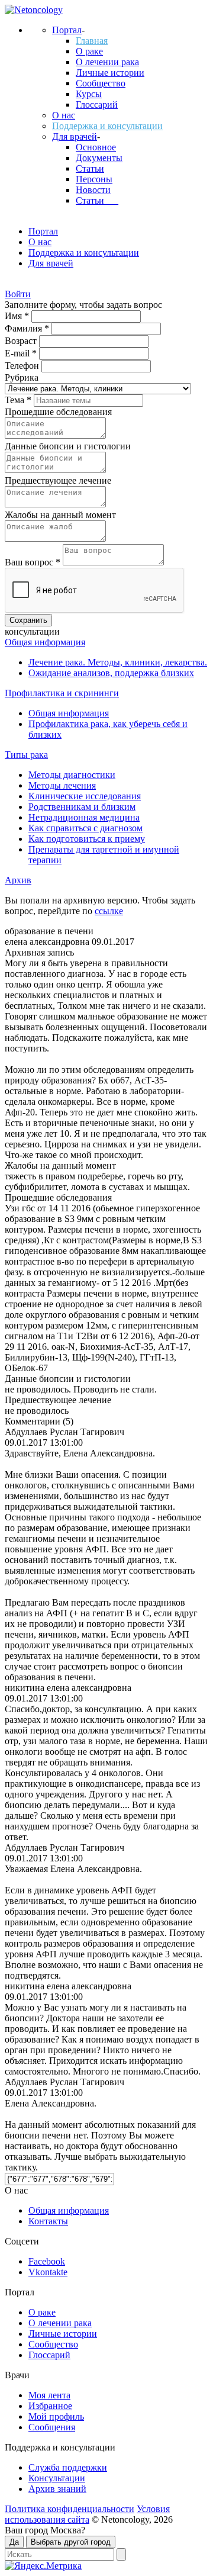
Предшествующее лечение (58, 480)
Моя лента (49, 2395)
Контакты (48, 2221)
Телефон (23, 366)
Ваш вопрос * (34, 562)
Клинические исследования (85, 796)
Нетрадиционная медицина (84, 817)
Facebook (47, 2261)
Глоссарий (97, 104)
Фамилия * (28, 328)
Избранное (50, 2406)
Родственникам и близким (82, 807)
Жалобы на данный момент (60, 515)
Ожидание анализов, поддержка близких (111, 673)
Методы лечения (62, 785)
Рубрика (22, 377)
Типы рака (26, 755)
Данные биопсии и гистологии (68, 446)
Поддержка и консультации (107, 126)
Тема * (19, 400)
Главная (92, 41)
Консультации (57, 2478)
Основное (96, 147)
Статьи (90, 168)
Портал (67, 30)
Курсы (89, 94)
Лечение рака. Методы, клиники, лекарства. (118, 662)
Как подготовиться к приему (87, 839)
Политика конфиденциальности (70, 2509)
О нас (64, 115)
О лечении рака (107, 62)
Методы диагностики (72, 775)
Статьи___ (97, 200)
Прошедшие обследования (58, 412)
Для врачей (75, 136)
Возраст (22, 341)
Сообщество (101, 83)
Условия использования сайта (87, 2514)
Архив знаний (57, 2489)
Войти (18, 294)
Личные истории (110, 73)
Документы (99, 158)
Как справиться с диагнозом (85, 828)
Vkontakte (48, 2272)
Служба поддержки (68, 2467)
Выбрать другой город (71, 2542)
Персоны (94, 179)
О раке (89, 51)
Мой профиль (56, 2416)
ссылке (109, 911)
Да (14, 2542)
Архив (18, 880)
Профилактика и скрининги (62, 693)
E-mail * (22, 353)
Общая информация (45, 642)
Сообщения (52, 2427)
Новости (93, 190)
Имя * (18, 316)
